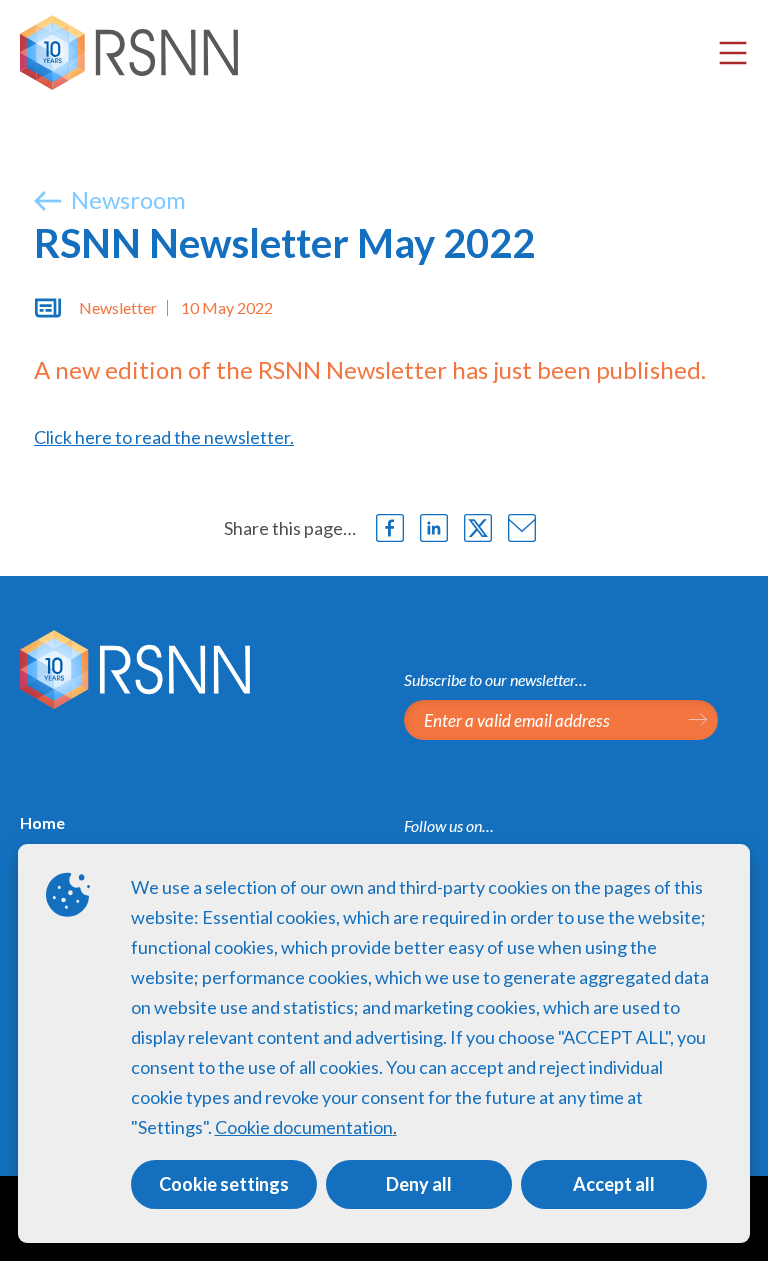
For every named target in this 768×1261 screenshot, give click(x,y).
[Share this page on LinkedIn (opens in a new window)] (434, 528)
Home (42, 822)
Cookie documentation (304, 1127)
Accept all (614, 1184)
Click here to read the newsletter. (164, 437)
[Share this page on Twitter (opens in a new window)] (478, 528)
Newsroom (126, 199)
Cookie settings (224, 1184)
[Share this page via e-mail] (522, 528)
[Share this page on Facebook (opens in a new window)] (390, 528)
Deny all (419, 1184)
